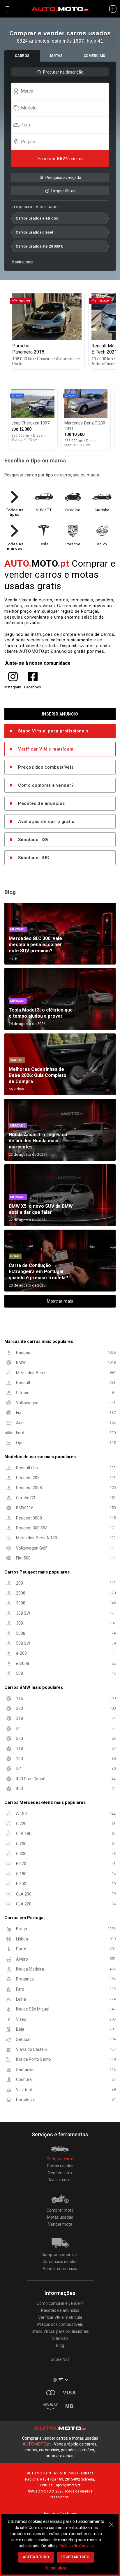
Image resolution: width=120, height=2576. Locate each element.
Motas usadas (60, 2217)
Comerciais (94, 56)
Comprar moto (60, 2210)
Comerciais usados (60, 2262)
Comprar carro (60, 2159)
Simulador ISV (33, 840)
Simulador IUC (34, 858)
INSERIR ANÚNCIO (60, 714)
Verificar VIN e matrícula (46, 749)
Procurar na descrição (63, 72)
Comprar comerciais (60, 2255)
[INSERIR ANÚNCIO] (113, 9)
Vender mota (60, 2224)
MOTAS (56, 56)
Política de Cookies (77, 2546)
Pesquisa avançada (63, 177)
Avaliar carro (60, 2180)
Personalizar (56, 2568)
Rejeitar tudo (76, 2557)
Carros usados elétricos (37, 218)
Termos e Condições (60, 2514)
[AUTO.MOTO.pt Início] (60, 9)
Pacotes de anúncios (42, 803)
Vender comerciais (60, 2269)
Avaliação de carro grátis (46, 821)
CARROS (22, 56)
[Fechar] (111, 2521)
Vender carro (60, 2173)
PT (61, 2380)
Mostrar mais (22, 262)
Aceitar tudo (36, 2557)
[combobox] (63, 91)
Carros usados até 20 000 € (39, 246)
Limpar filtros (63, 191)
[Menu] (7, 9)
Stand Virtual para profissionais (53, 731)
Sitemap (60, 2338)
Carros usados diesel (34, 232)
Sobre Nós (60, 2359)
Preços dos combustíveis (46, 767)
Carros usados (60, 2166)
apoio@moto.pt (68, 2485)
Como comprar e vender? (46, 785)
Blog (60, 2345)
